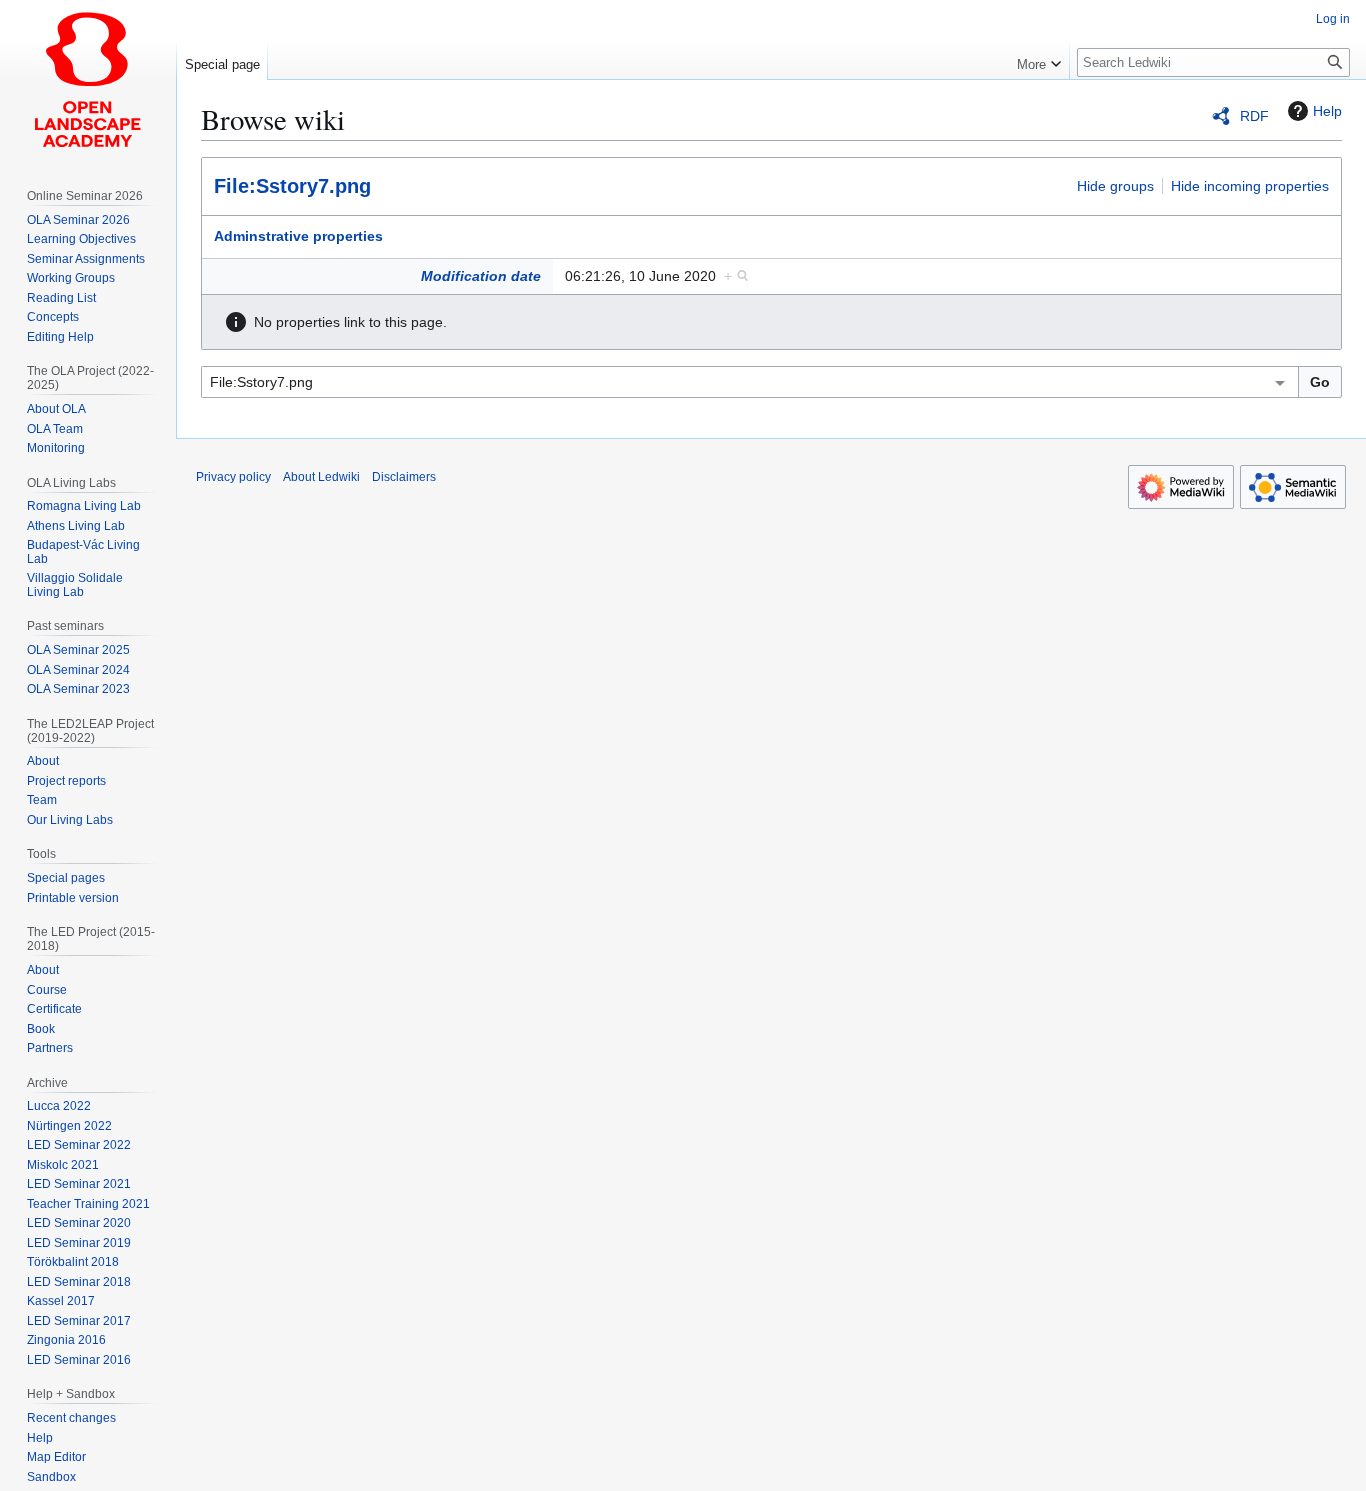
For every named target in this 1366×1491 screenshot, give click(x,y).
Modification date (481, 276)
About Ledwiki (321, 477)
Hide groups (1115, 186)
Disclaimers (404, 477)
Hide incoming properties (1250, 186)
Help (1327, 111)
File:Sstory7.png (292, 186)
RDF (1254, 116)
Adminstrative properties (298, 236)
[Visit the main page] (88, 80)
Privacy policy (233, 477)
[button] (1039, 60)
